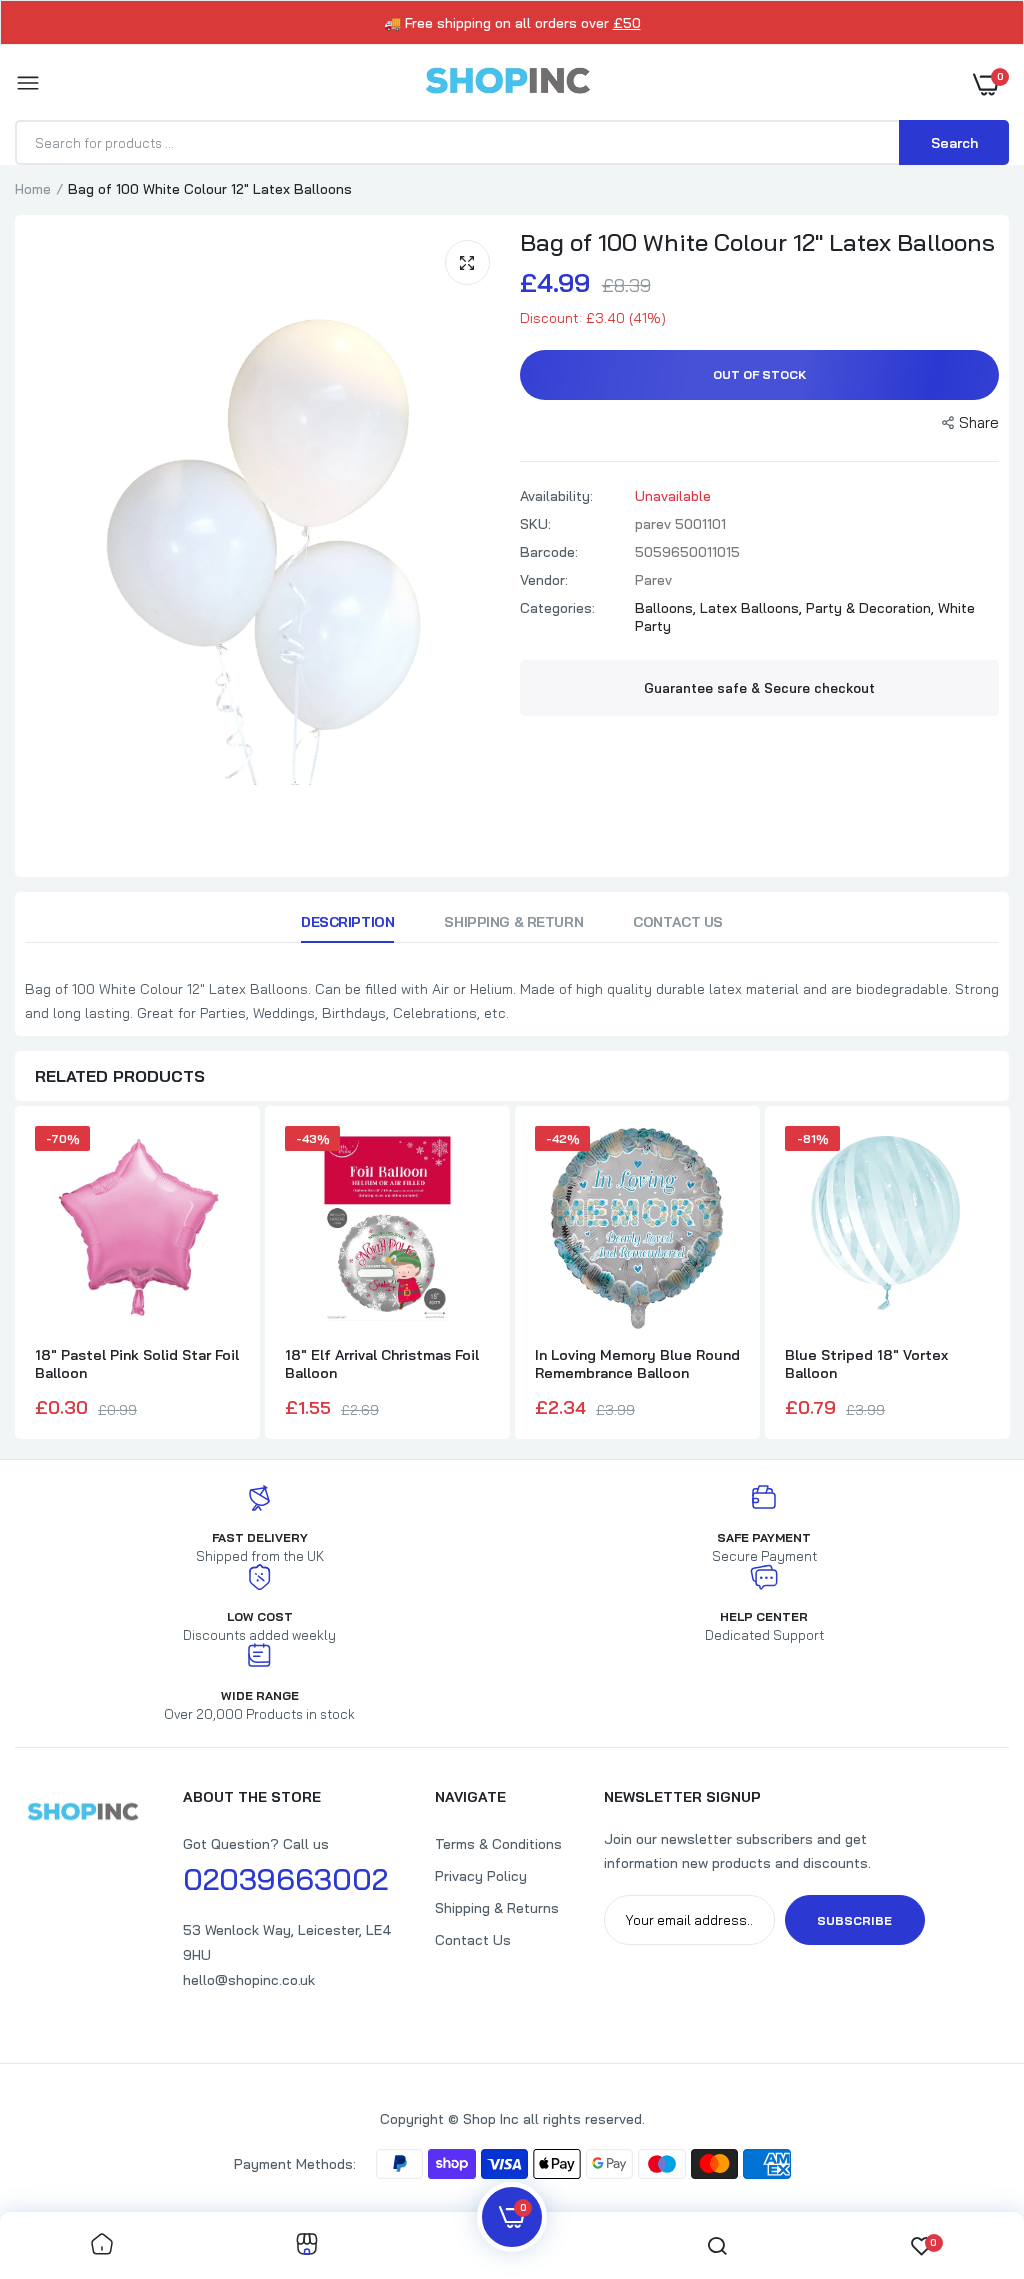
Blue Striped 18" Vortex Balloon (866, 1364)
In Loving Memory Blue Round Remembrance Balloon (637, 1364)
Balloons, (667, 608)
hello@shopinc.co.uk (249, 1980)
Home (33, 189)
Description (347, 922)
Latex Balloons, (753, 608)
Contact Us (678, 922)
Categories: (557, 608)
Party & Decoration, (872, 608)
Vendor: (544, 580)
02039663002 (285, 1879)
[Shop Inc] (507, 84)
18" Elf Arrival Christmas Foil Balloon (382, 1364)
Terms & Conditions (498, 1844)
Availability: (556, 496)
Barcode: (549, 552)
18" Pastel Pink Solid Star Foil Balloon (137, 1364)
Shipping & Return (513, 922)
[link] (102, 2245)
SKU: (535, 524)
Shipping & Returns (497, 1908)
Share (979, 422)
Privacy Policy (481, 1876)
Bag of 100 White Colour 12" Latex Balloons (757, 242)
